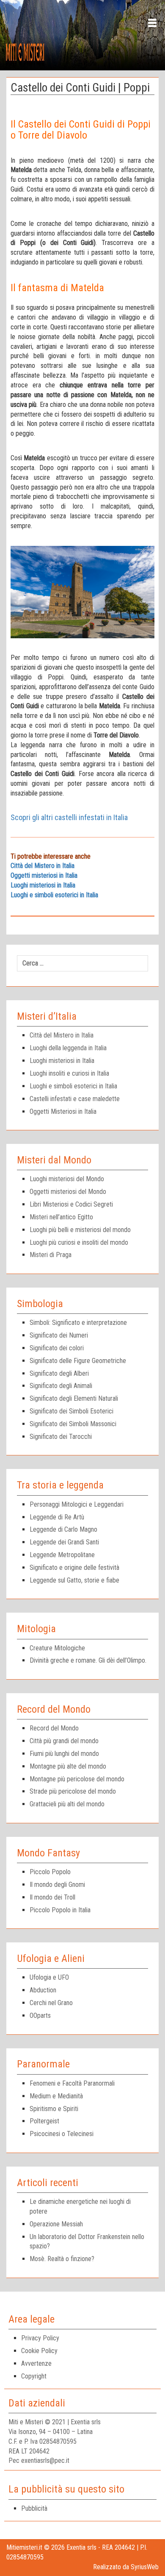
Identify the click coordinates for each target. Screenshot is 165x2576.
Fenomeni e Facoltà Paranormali (72, 2083)
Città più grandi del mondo (64, 1741)
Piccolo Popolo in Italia (60, 1910)
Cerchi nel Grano (51, 2003)
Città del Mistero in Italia (43, 866)
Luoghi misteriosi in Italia (43, 885)
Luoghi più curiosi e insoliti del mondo (79, 1242)
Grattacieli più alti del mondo (67, 1804)
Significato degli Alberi (59, 1373)
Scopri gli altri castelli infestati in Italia (69, 817)
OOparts (40, 2015)
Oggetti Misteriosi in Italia (63, 1111)
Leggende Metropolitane (62, 1555)
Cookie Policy (39, 2351)
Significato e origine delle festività (74, 1568)
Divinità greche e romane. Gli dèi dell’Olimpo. (88, 1660)
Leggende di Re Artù (57, 1517)
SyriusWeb (145, 2567)
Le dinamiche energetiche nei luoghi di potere (80, 2206)
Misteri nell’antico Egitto (61, 1217)
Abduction (43, 1990)
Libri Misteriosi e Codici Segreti (71, 1204)
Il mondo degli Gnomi (57, 1885)
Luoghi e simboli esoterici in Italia (54, 895)
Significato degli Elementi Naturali (74, 1398)
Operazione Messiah (56, 2224)
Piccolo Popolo (50, 1872)
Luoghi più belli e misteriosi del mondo (80, 1230)
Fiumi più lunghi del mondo (64, 1754)
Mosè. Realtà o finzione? (62, 2259)
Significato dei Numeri (59, 1335)
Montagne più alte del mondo (68, 1766)
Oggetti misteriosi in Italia (44, 875)
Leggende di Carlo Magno (63, 1529)
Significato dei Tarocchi (61, 1437)
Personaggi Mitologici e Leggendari (77, 1504)
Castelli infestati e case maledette (75, 1099)
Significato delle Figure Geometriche (78, 1361)
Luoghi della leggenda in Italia (68, 1048)
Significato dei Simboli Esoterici (71, 1411)
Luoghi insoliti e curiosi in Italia (69, 1073)
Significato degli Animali (61, 1386)
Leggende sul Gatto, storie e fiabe (74, 1580)
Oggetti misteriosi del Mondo (68, 1192)
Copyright (34, 2376)
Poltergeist (44, 2121)
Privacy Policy (40, 2338)
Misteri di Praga (51, 1255)
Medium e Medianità (56, 2096)
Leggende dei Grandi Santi (64, 1542)
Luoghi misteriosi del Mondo (67, 1179)
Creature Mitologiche (57, 1648)
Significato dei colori (57, 1348)
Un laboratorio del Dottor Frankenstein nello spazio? (87, 2242)
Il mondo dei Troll (52, 1897)
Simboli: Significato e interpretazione (78, 1323)
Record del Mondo (54, 1728)
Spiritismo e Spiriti (54, 2109)
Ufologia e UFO (49, 1977)
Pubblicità (34, 2508)
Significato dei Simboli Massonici (73, 1424)
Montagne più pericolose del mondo (77, 1779)
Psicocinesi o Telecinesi (62, 2134)
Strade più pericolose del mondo (73, 1791)
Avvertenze (36, 2363)
